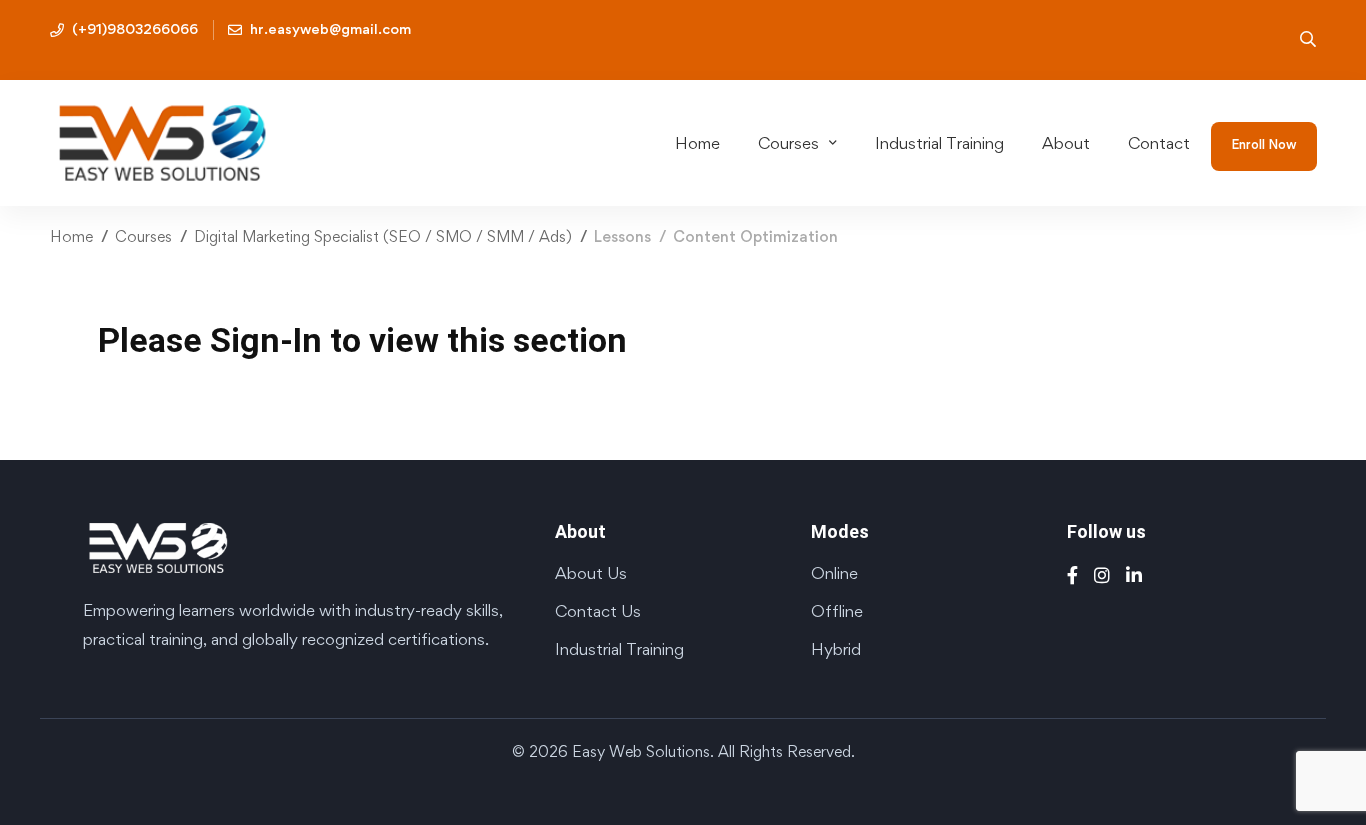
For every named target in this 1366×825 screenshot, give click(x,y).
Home (71, 236)
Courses (143, 236)
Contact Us (598, 611)
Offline (837, 611)
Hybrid (836, 649)
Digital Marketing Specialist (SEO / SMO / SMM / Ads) (383, 236)
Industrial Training (619, 649)
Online (834, 573)
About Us (591, 573)
